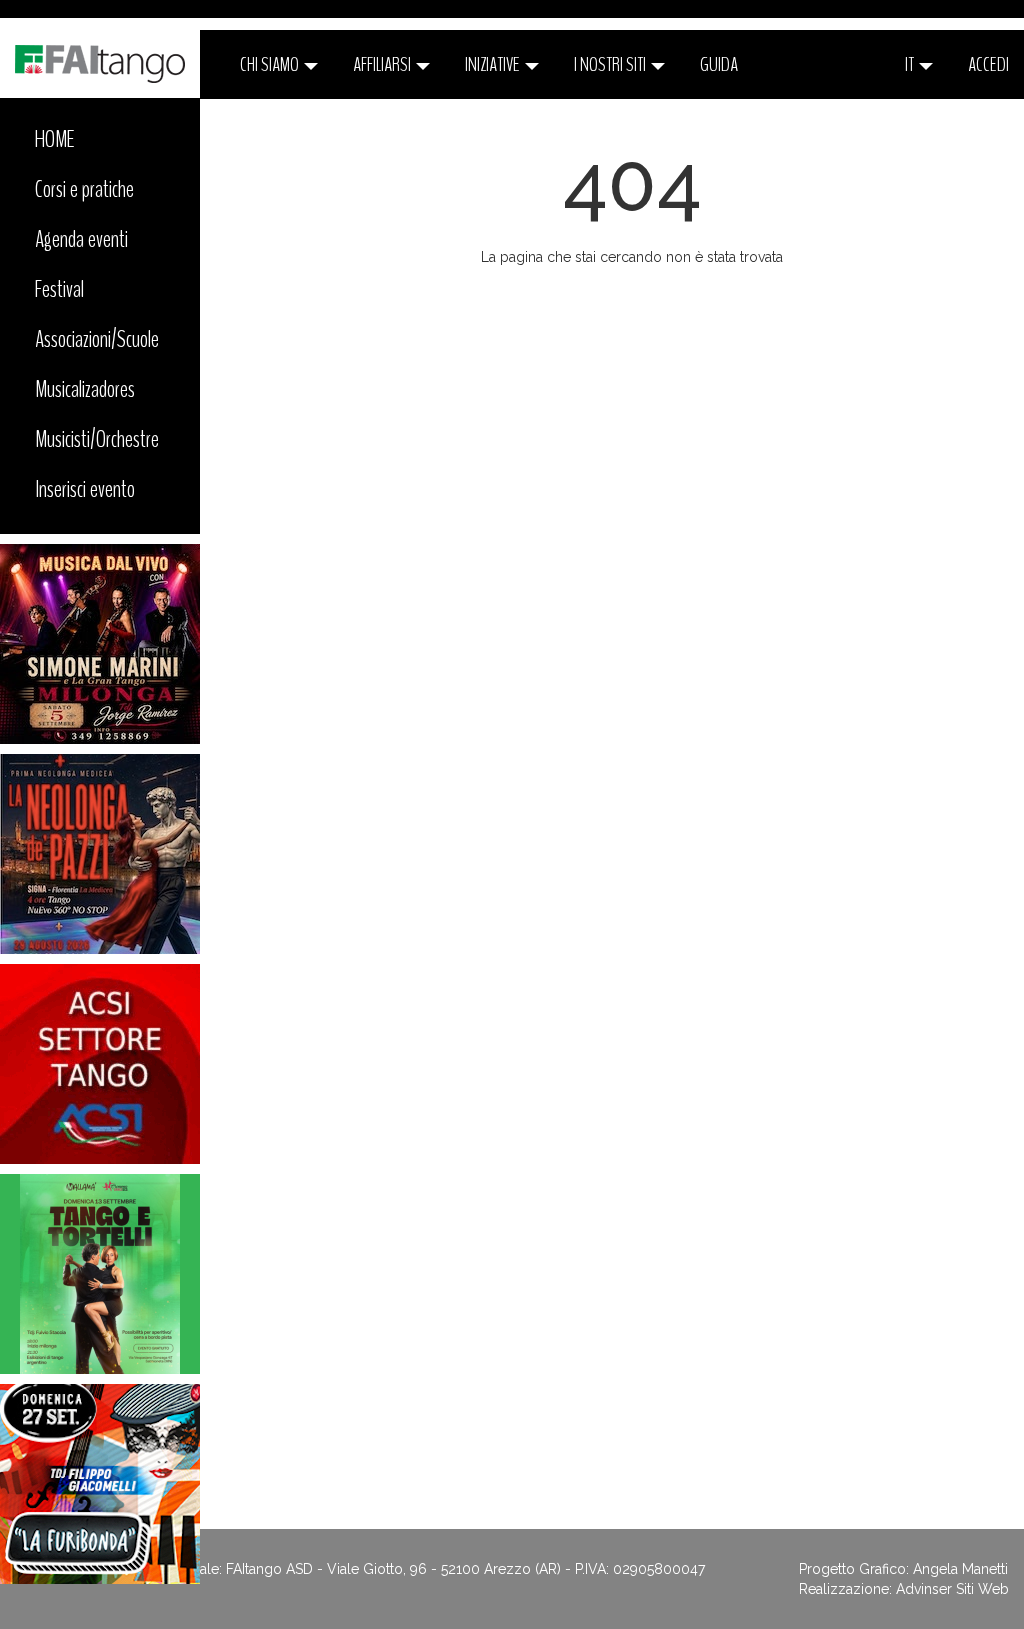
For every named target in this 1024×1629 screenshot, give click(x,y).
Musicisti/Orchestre (97, 439)
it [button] (911, 64)
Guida (719, 64)
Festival (59, 289)
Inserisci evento (85, 489)
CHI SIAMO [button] (271, 64)
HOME (55, 139)
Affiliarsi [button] (383, 64)
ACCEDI (988, 64)
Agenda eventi (81, 239)
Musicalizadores (85, 389)
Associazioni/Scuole (97, 339)
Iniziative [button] (494, 64)
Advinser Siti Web (952, 1589)
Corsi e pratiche (84, 189)
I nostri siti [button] (611, 64)
